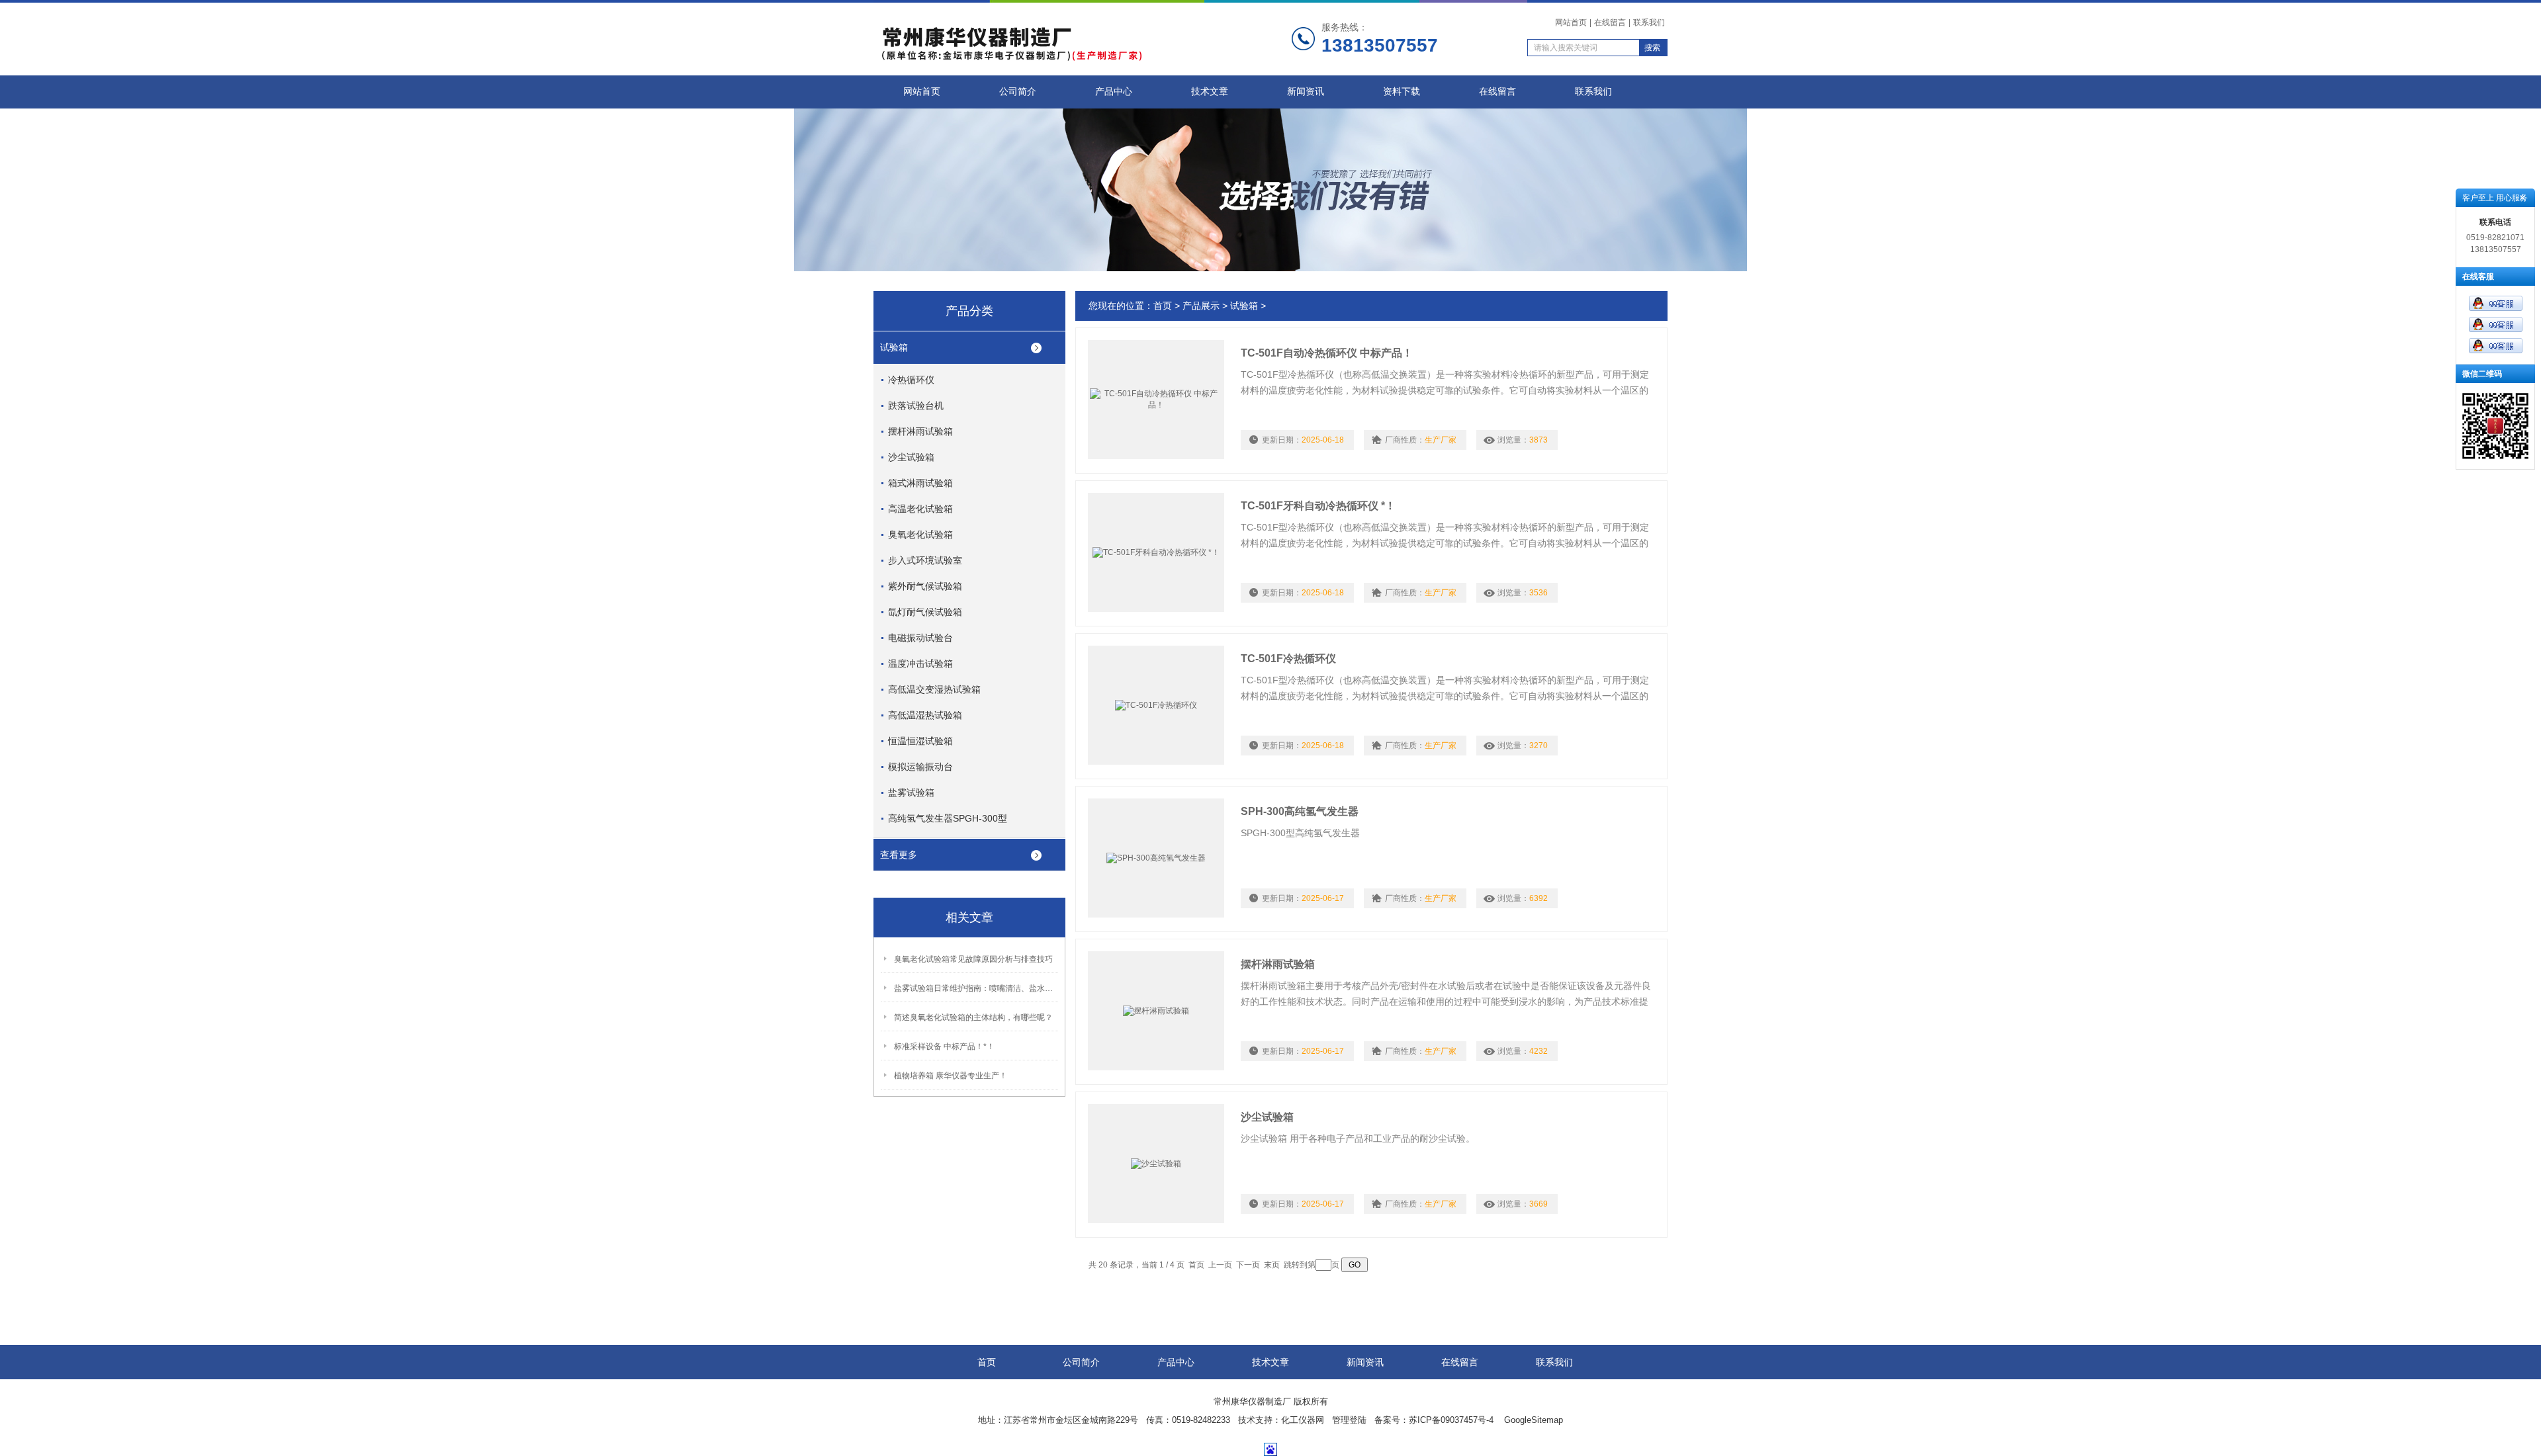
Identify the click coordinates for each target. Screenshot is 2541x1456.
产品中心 (1114, 92)
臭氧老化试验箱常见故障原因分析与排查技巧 (973, 959)
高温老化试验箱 (920, 509)
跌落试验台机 (916, 406)
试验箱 (894, 347)
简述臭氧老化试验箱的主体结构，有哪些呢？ (973, 1017)
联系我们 (1649, 22)
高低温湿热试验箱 (925, 715)
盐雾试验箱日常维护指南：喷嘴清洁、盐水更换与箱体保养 (977, 988)
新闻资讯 (1306, 92)
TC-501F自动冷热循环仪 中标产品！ (1327, 353)
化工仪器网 (1303, 1420)
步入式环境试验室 (925, 560)
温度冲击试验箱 (920, 664)
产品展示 (1201, 306)
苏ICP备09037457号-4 (1452, 1420)
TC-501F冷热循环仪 (1288, 659)
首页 (1163, 306)
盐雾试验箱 (911, 792)
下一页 (1248, 1265)
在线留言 (1610, 22)
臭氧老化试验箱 (920, 535)
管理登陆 (1349, 1420)
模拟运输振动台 (920, 767)
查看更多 (899, 855)
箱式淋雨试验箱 (920, 483)
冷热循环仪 (911, 380)
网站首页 (1571, 22)
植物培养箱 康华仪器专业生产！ (951, 1076)
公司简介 (1018, 92)
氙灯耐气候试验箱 (925, 612)
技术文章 (1210, 92)
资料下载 (1402, 92)
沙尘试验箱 (911, 457)
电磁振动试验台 (920, 638)
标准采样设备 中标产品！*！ (944, 1047)
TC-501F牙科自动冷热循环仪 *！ (1318, 506)
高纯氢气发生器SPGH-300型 (948, 818)
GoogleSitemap (1534, 1420)
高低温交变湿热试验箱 (934, 689)
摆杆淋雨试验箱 (920, 431)
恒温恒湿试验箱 (920, 741)
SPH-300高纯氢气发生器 (1300, 811)
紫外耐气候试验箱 (925, 586)
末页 (1272, 1265)
